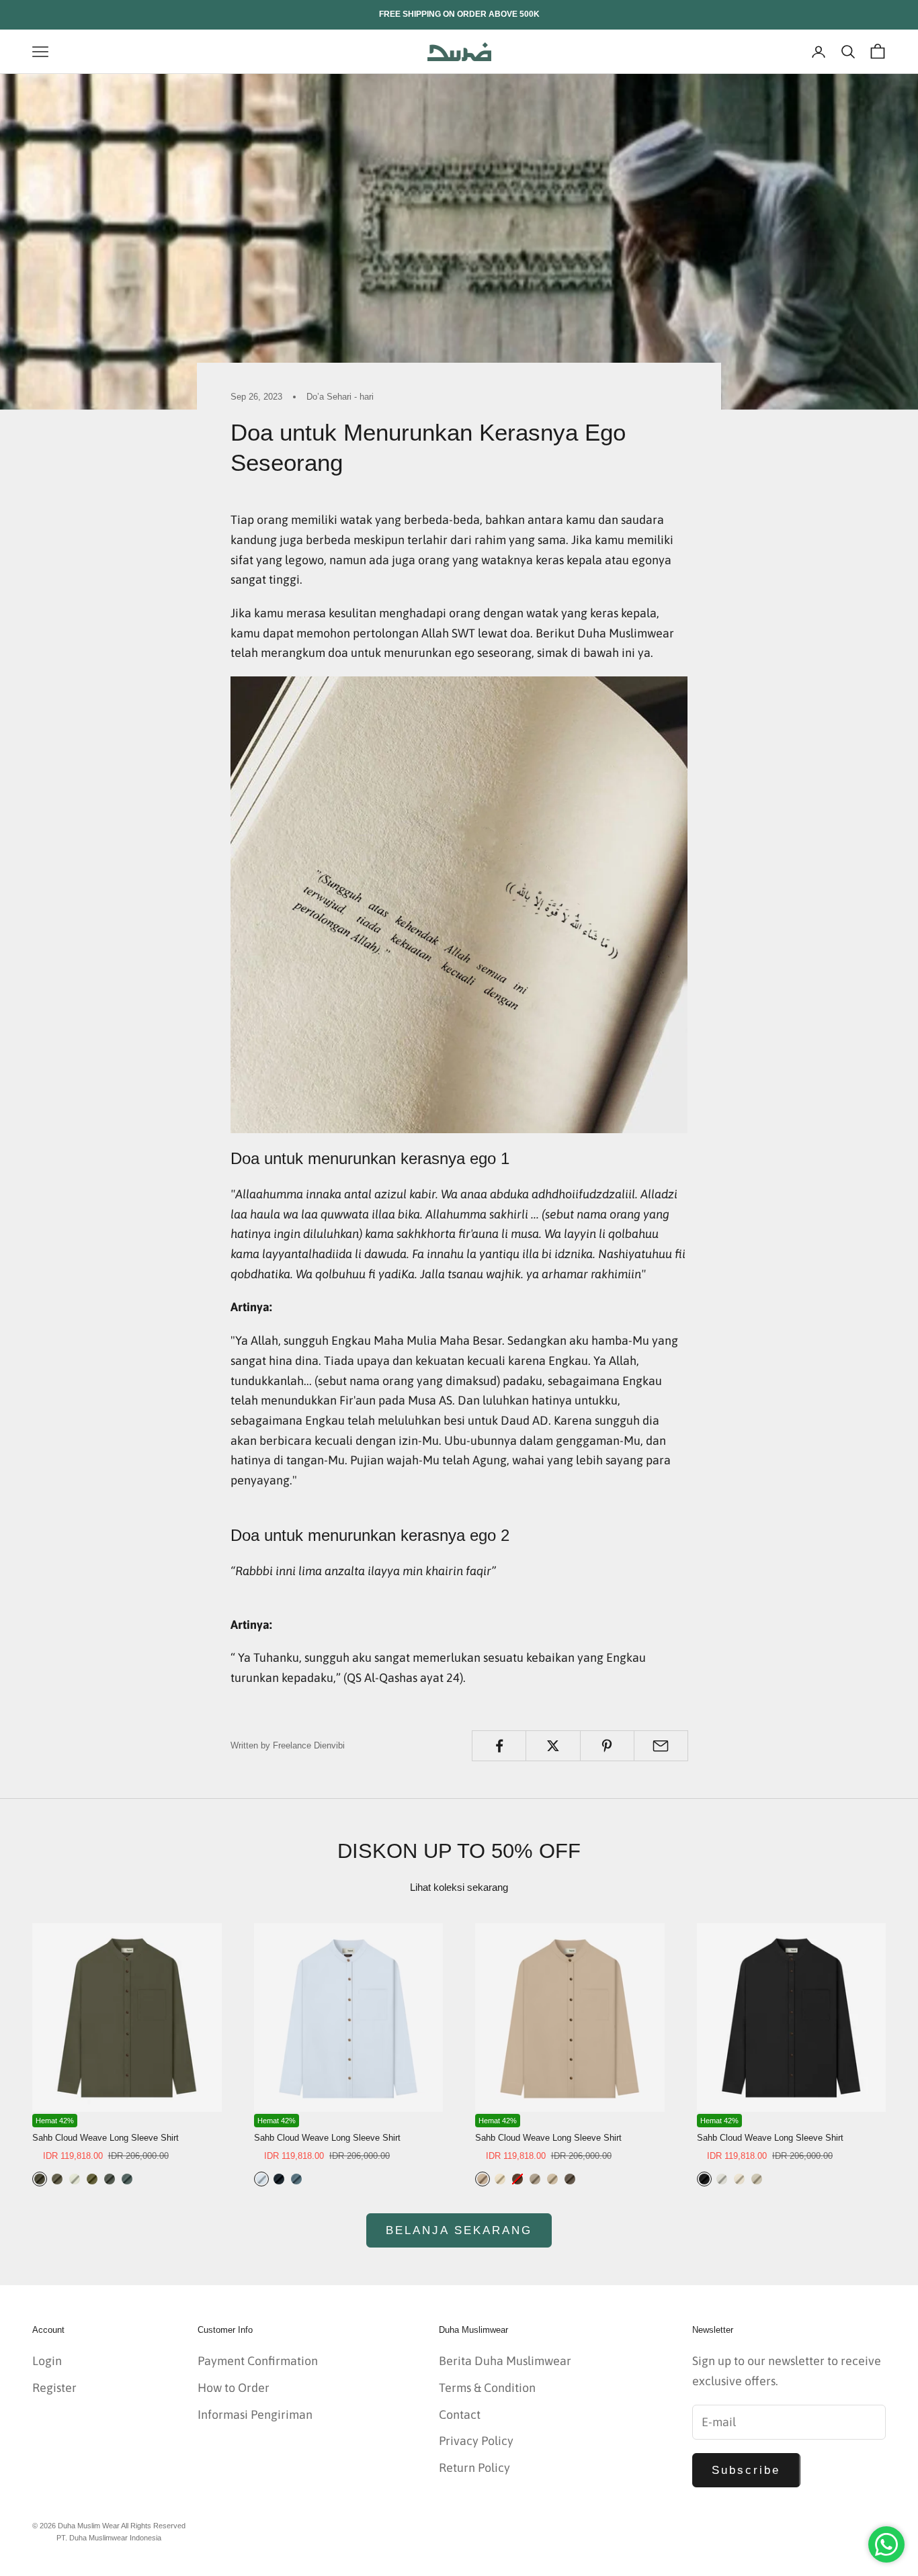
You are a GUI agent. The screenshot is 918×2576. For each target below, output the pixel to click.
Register (54, 2388)
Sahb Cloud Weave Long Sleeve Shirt (106, 2138)
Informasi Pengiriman (255, 2414)
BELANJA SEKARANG (459, 2230)
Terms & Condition (487, 2388)
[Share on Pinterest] (607, 1746)
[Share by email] (661, 1746)
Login (47, 2361)
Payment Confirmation (258, 2361)
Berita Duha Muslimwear (505, 2361)
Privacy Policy (476, 2441)
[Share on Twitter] (553, 1746)
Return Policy (474, 2468)
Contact (460, 2414)
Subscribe (746, 2470)
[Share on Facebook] (499, 1746)
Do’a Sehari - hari (340, 397)
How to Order (234, 2388)
